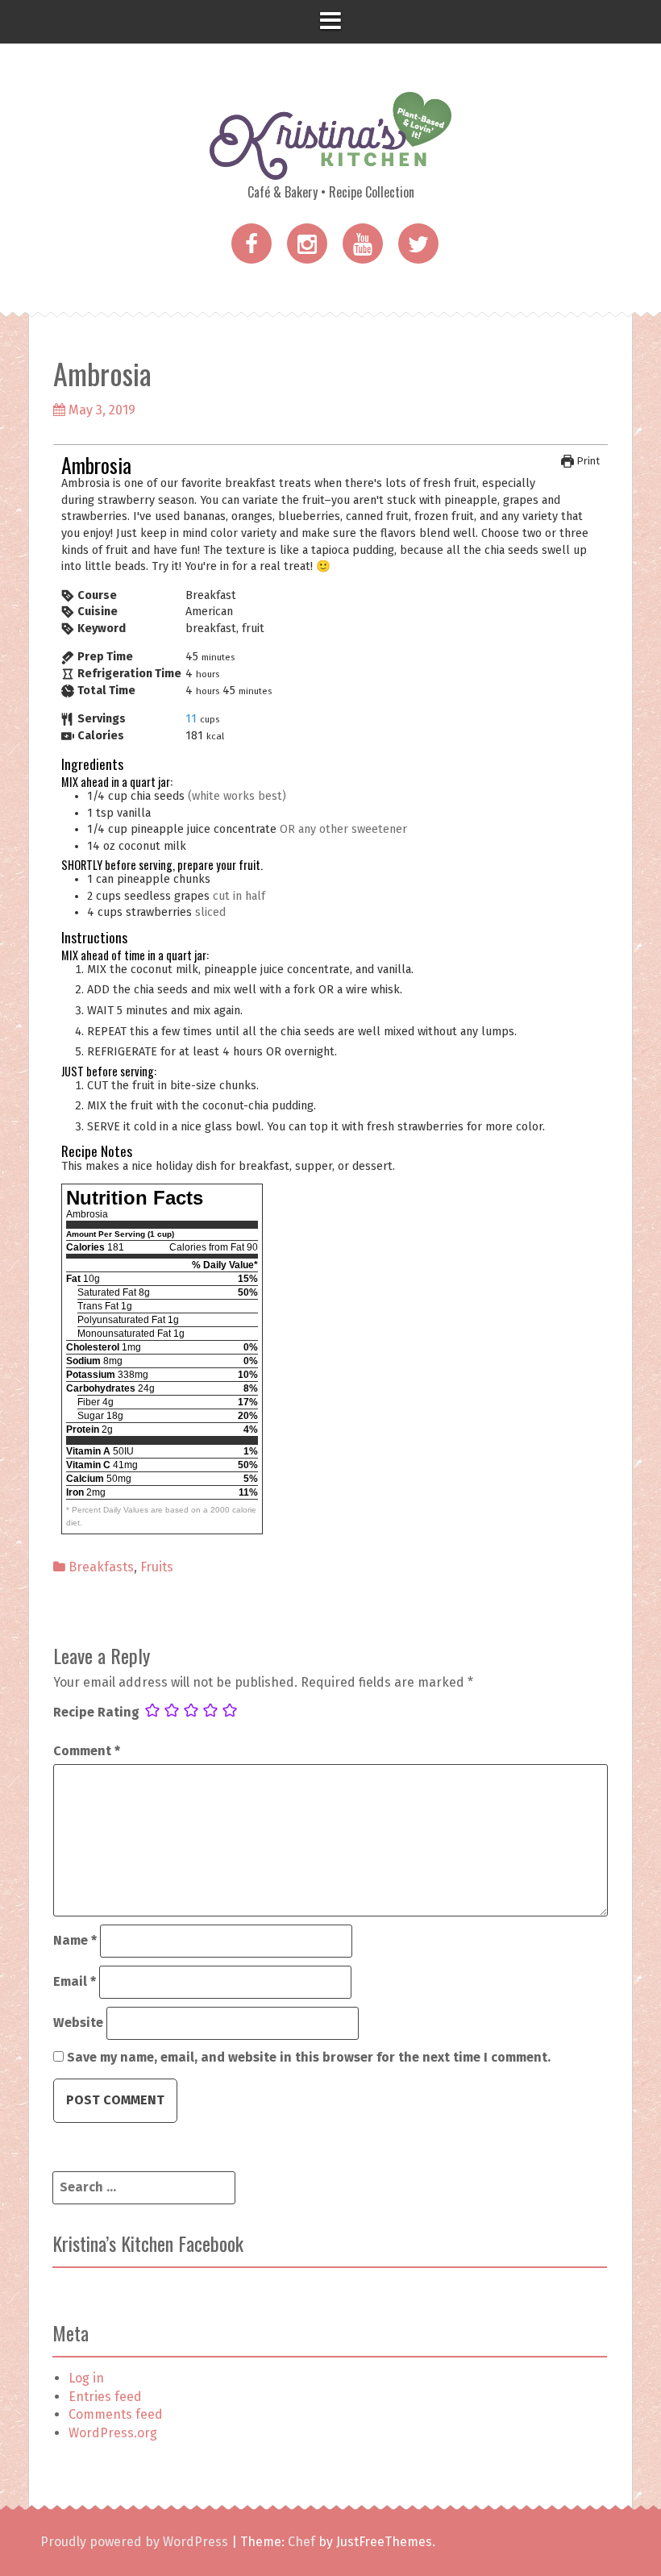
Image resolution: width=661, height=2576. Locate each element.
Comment (87, 1751)
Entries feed (105, 2397)
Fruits (157, 1567)
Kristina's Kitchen (330, 157)
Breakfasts (101, 1567)
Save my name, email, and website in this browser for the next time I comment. (309, 2057)
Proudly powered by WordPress (134, 2542)
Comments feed (116, 2414)
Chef (301, 2542)
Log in (86, 2378)
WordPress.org (113, 2433)
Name (75, 1940)
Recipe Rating (96, 1712)
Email (75, 1981)
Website (78, 2023)
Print (587, 461)
